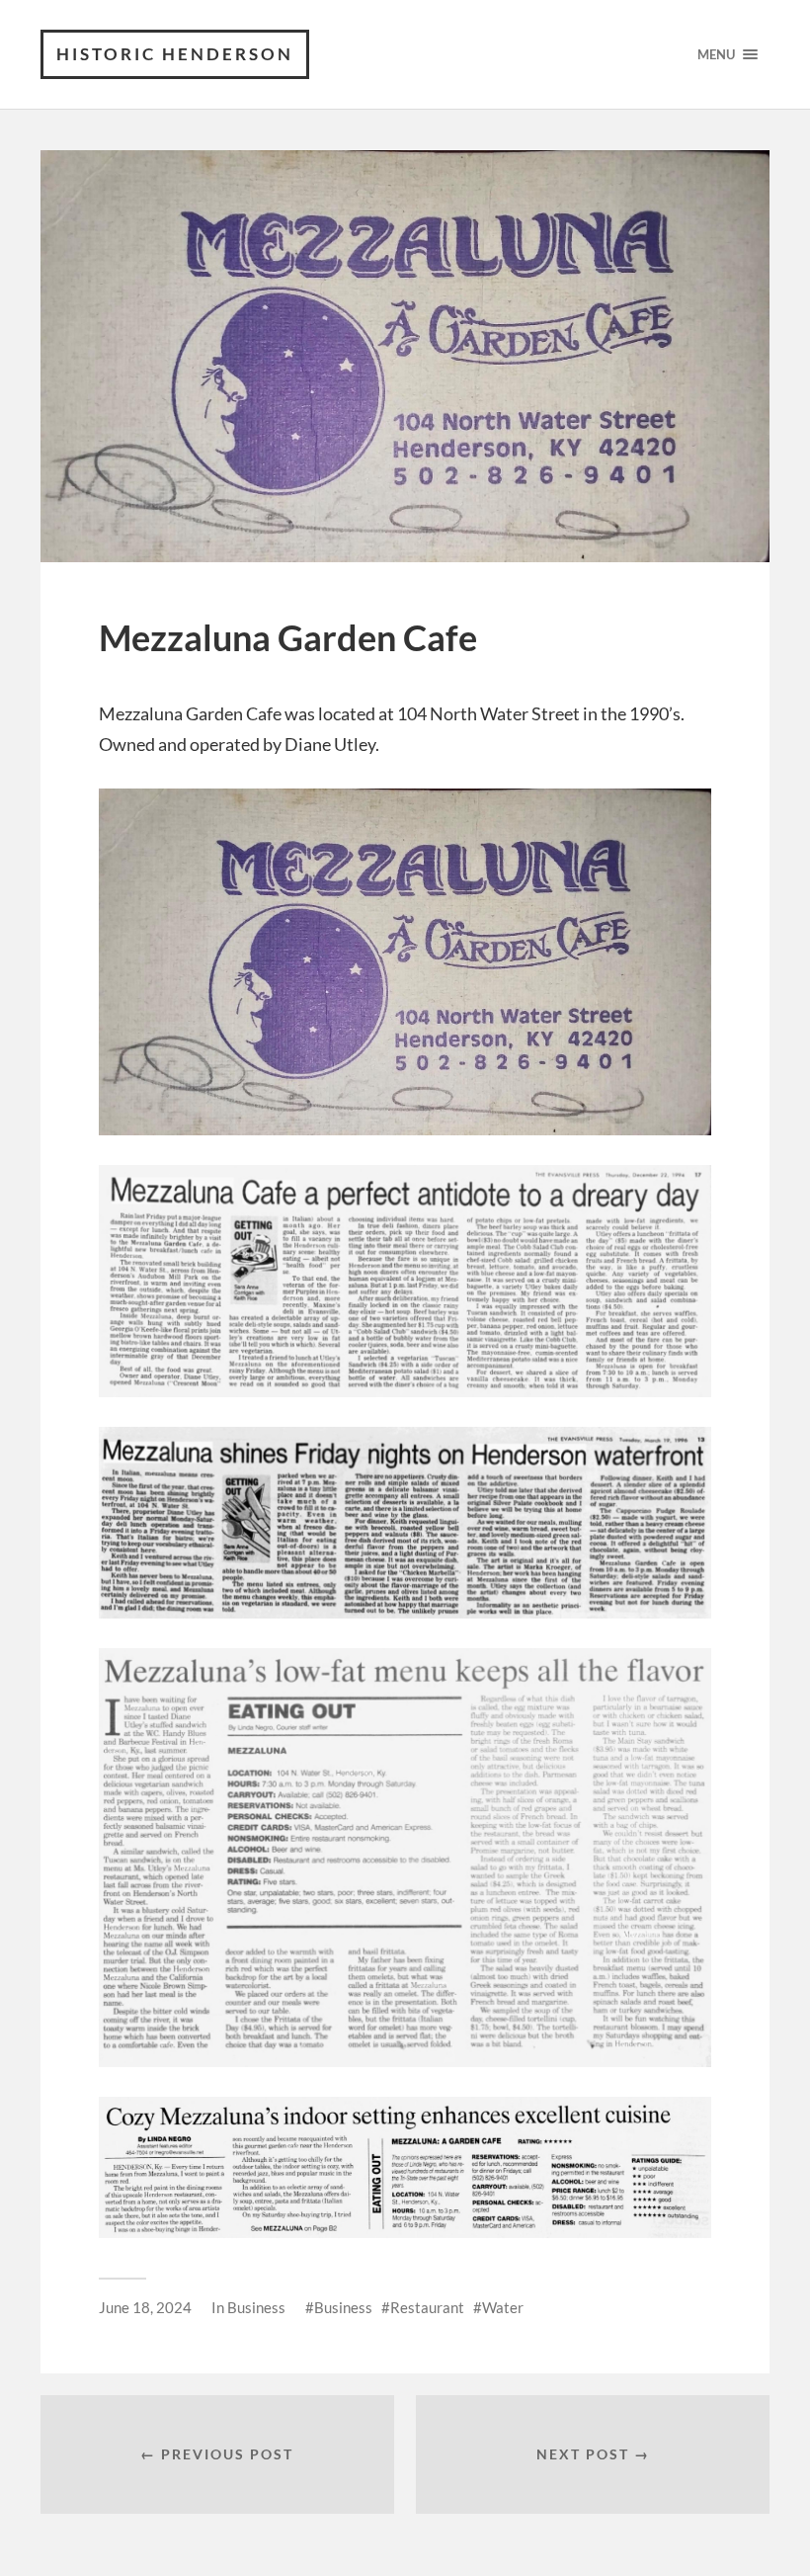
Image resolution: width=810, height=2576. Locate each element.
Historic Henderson (175, 54)
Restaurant (427, 2307)
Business (256, 2307)
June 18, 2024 (145, 2307)
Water (503, 2307)
